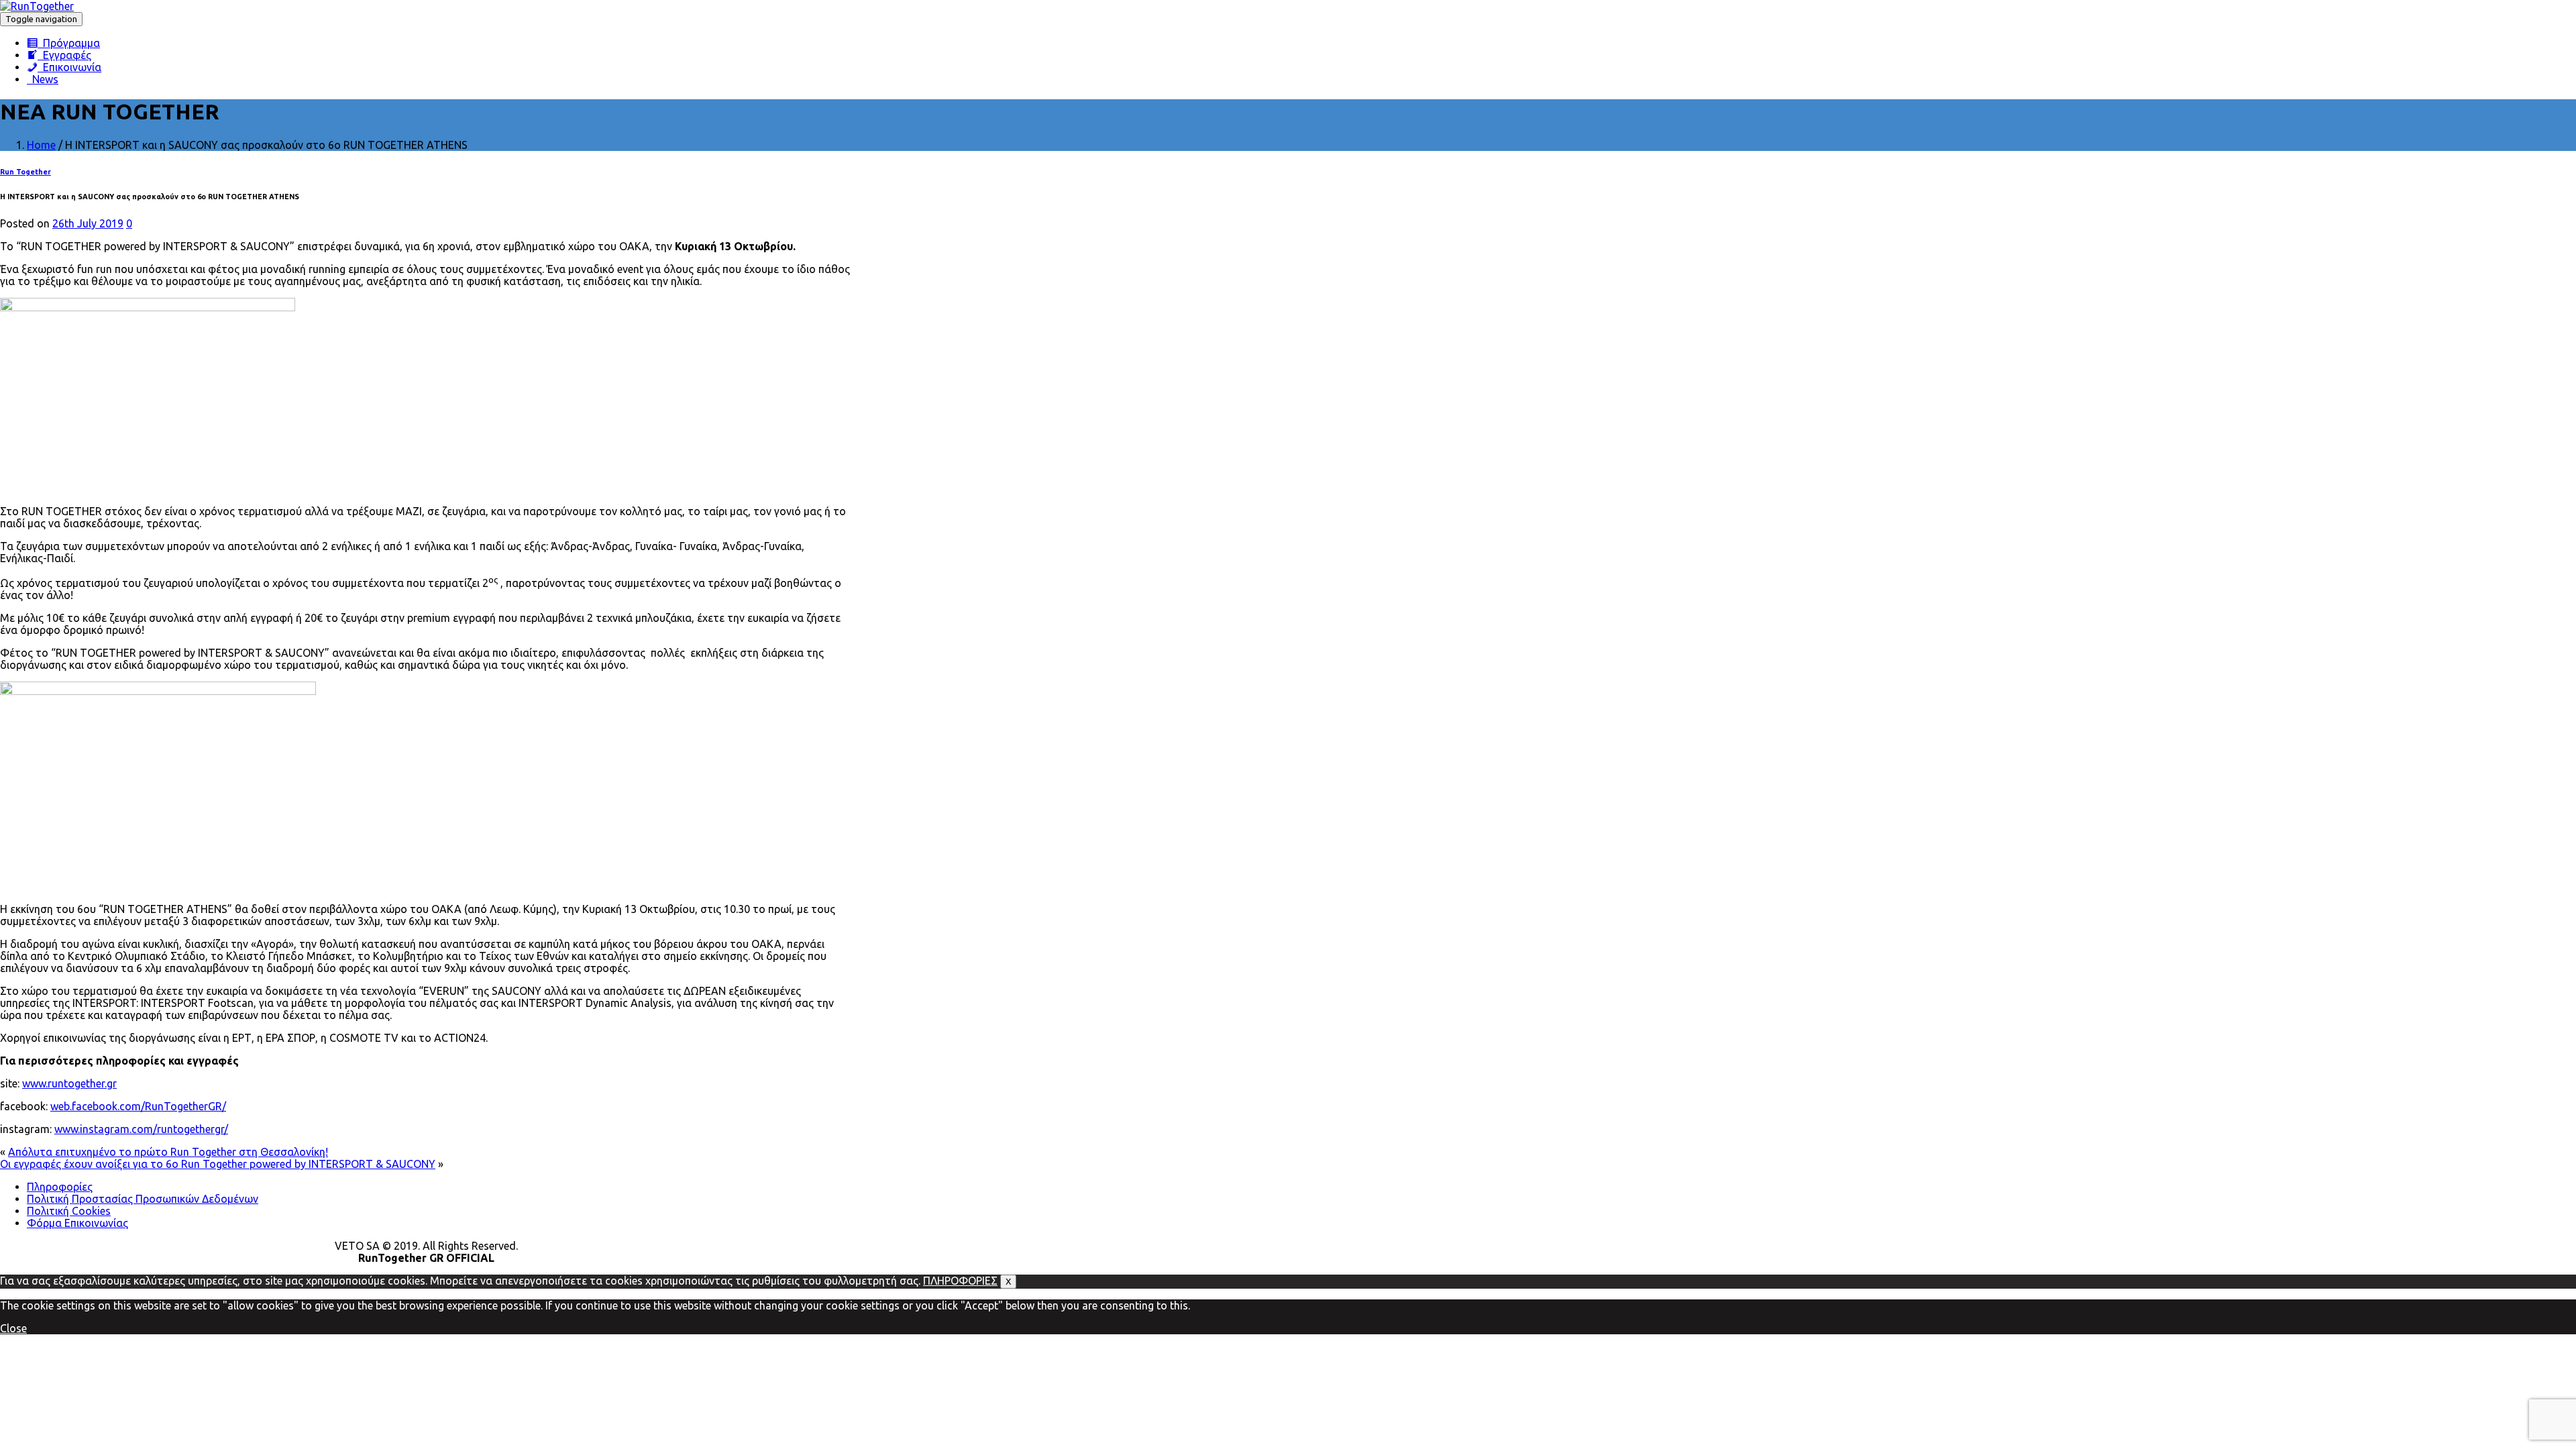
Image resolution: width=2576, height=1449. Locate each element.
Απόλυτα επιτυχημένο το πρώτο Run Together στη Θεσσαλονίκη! (168, 1152)
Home (41, 145)
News (43, 79)
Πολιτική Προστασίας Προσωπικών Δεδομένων (143, 1199)
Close (13, 1328)
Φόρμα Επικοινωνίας (77, 1223)
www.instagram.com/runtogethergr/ (141, 1129)
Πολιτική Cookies (69, 1211)
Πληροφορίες (60, 1187)
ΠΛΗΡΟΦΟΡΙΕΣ (960, 1281)
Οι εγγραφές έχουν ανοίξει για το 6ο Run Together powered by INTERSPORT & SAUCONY (218, 1164)
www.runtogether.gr (69, 1083)
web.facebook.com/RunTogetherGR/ (138, 1106)
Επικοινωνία (69, 67)
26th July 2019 (88, 223)
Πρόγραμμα (69, 43)
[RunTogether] (37, 6)
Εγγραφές (64, 55)
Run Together (25, 172)
